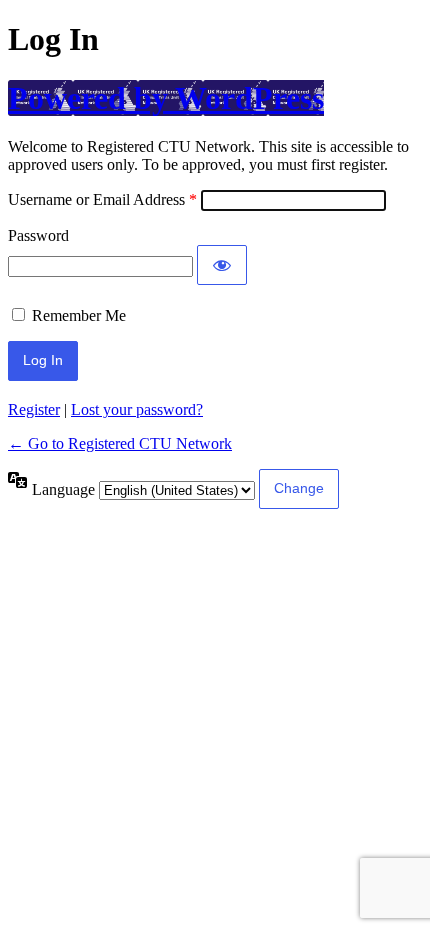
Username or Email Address (96, 199)
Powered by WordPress (166, 98)
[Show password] (222, 265)
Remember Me (79, 315)
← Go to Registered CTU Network (120, 443)
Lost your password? (137, 409)
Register (34, 409)
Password (38, 235)
